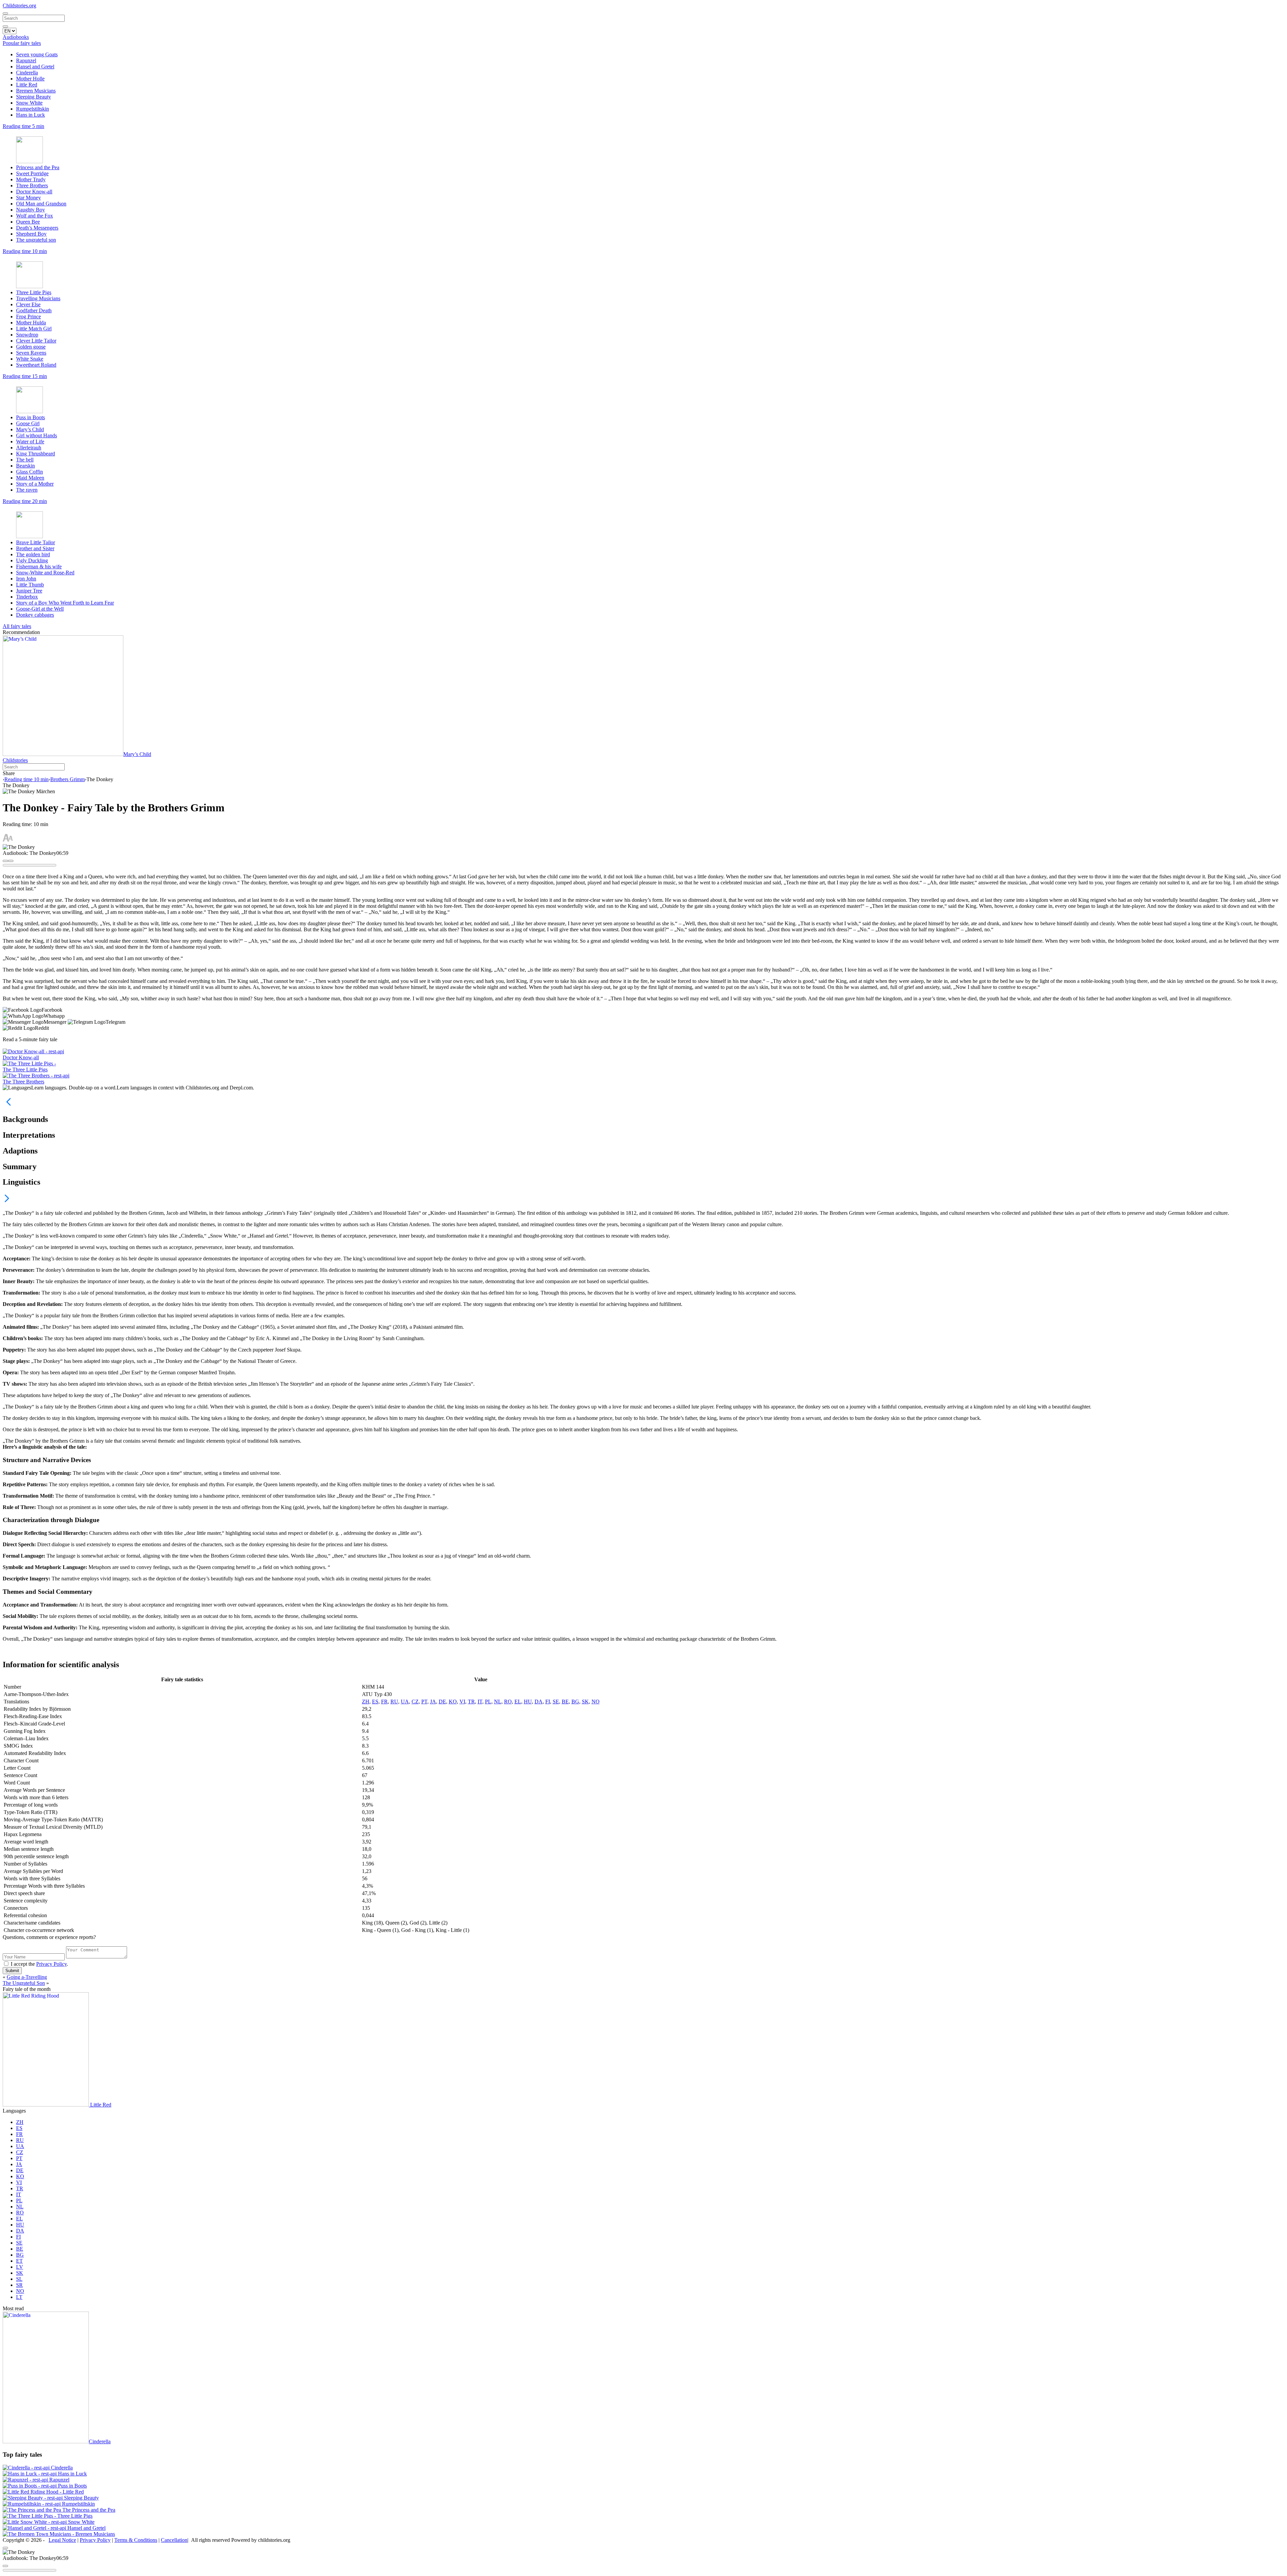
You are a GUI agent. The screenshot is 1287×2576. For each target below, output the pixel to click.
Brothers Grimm (68, 779)
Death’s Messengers (37, 228)
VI (462, 1702)
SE (556, 1702)
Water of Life (30, 442)
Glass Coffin (29, 472)
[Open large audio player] (5, 861)
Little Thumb (30, 585)
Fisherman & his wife (39, 567)
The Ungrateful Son (24, 1983)
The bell (25, 460)
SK (585, 1702)
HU (528, 1702)
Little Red (27, 85)
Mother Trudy (31, 179)
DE (442, 1702)
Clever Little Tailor (36, 341)
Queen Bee (28, 222)
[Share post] (11, 861)
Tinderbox (27, 597)
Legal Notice (62, 2540)
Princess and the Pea (38, 167)
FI (548, 1702)
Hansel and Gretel (35, 67)
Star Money (28, 198)
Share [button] (9, 773)
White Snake (30, 359)
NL (498, 1702)
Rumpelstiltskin (33, 109)
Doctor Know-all (34, 192)
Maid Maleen (30, 478)
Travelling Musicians (38, 298)
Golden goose (31, 347)
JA (433, 1702)
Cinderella (27, 73)
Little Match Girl (34, 329)
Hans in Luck (30, 115)
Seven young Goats (37, 54)
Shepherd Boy (31, 234)
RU (394, 1702)
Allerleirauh (29, 448)
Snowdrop (27, 335)
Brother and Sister (35, 548)
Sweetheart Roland (36, 365)
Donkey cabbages (35, 615)
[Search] (5, 26)
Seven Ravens (31, 353)
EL (518, 1702)
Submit (12, 1971)
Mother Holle (30, 79)
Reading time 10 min (26, 779)
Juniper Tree (29, 591)
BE (565, 1702)
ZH (366, 1702)
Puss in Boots (30, 417)
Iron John (26, 579)
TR (471, 1702)
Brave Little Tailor (36, 542)
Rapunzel (26, 60)
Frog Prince (28, 317)
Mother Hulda (31, 323)
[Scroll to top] (5, 2548)
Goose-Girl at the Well (40, 609)
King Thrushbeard (36, 454)
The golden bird (33, 554)
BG (575, 1702)
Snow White (29, 103)
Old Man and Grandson (41, 204)
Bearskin (25, 466)
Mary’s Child (30, 429)
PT (424, 1702)
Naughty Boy (30, 210)
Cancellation (174, 2540)
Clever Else (28, 304)
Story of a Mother (35, 484)
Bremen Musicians (36, 91)
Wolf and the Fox (35, 216)
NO (596, 1702)
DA (539, 1702)
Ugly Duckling (32, 560)
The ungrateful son (36, 240)
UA (405, 1702)
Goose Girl (28, 423)
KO (453, 1702)
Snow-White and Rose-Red (45, 573)
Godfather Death (34, 310)
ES (375, 1702)
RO (508, 1702)
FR (384, 1702)
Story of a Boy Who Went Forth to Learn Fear (65, 603)
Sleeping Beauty (34, 97)
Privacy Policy (51, 1964)
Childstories (15, 760)
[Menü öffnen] (5, 13)
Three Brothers (32, 185)
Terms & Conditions (136, 2540)
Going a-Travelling (27, 1977)
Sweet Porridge (32, 173)
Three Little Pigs (34, 292)
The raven (27, 490)
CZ (415, 1702)
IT (480, 1702)
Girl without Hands (37, 435)
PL (488, 1702)
